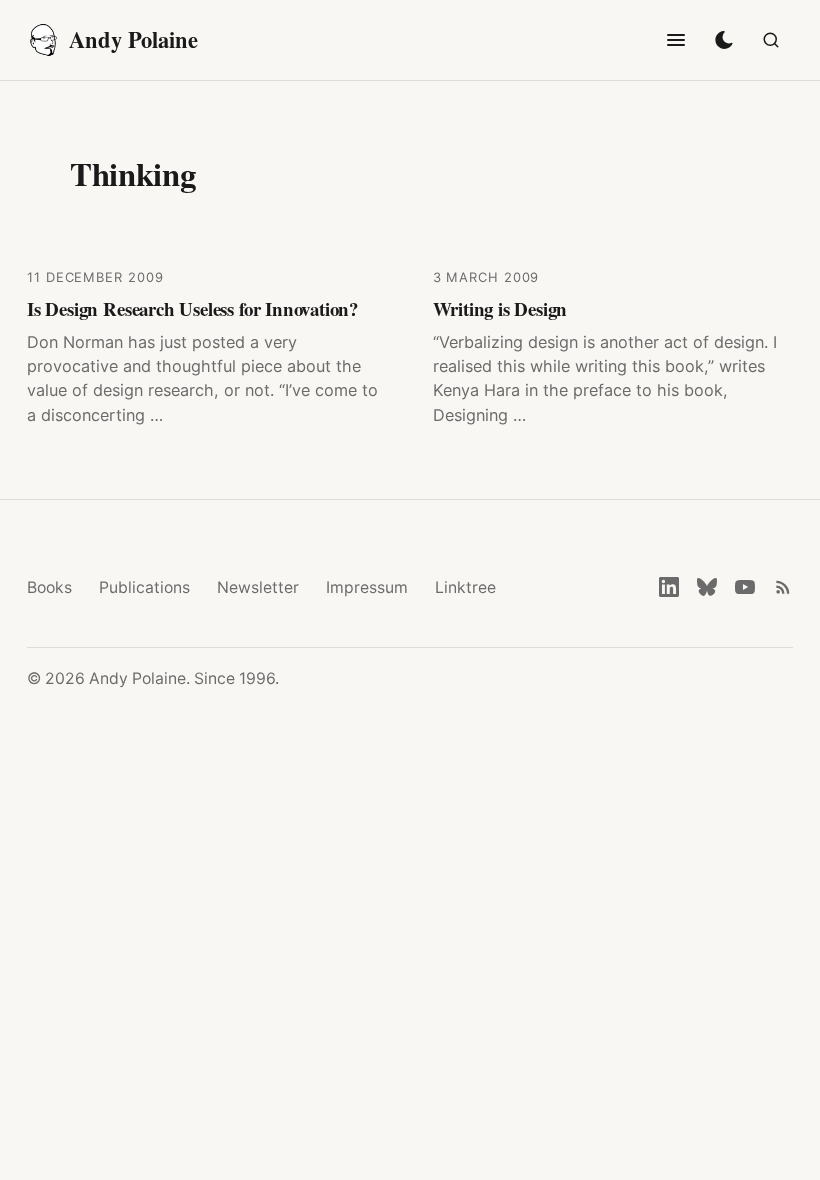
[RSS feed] (783, 587)
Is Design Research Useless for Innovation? (192, 308)
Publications (144, 587)
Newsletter (258, 587)
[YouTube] (745, 587)
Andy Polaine (133, 39)
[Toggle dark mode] (724, 40)
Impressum (367, 587)
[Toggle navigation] (676, 40)
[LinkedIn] (669, 587)
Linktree (465, 587)
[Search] (771, 40)
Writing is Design (500, 308)
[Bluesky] (707, 587)
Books (49, 587)
